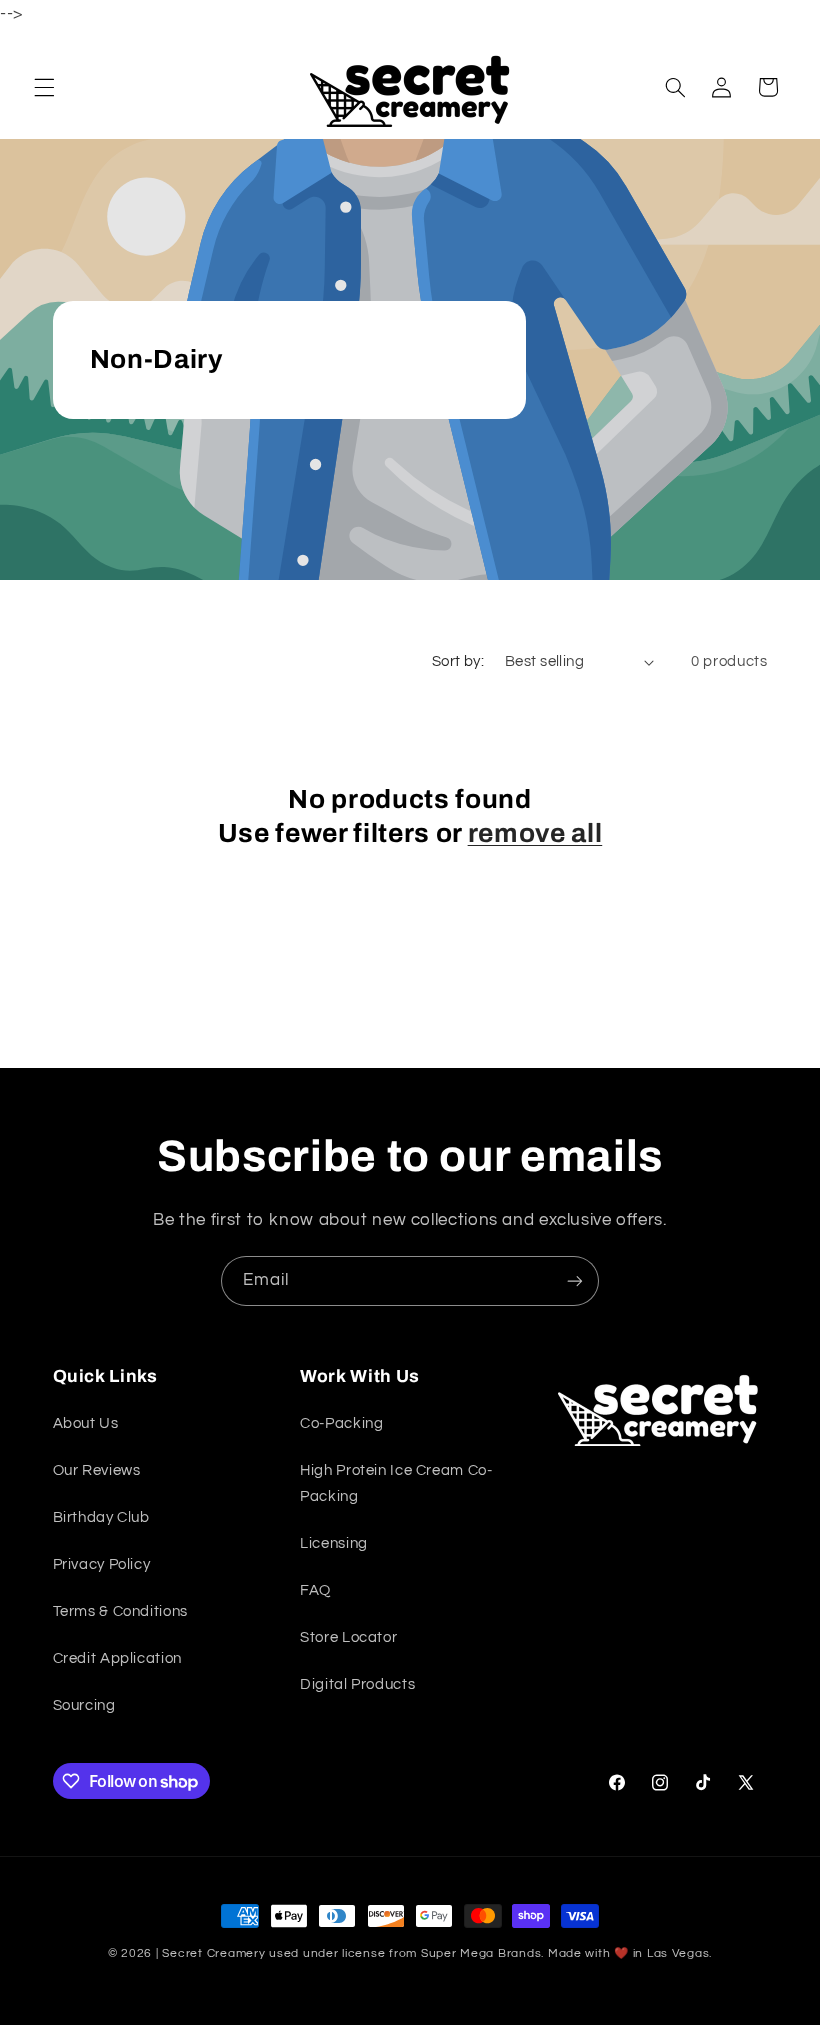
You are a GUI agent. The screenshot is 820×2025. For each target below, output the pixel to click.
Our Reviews (97, 1470)
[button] (44, 87)
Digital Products (357, 1684)
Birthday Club (101, 1517)
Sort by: (458, 661)
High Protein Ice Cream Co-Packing (396, 1483)
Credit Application (117, 1658)
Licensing (334, 1543)
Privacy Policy (102, 1564)
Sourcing (84, 1705)
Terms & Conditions (120, 1611)
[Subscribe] (575, 1280)
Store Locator (348, 1637)
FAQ (315, 1590)
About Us (86, 1423)
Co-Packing (341, 1423)
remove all (535, 833)
